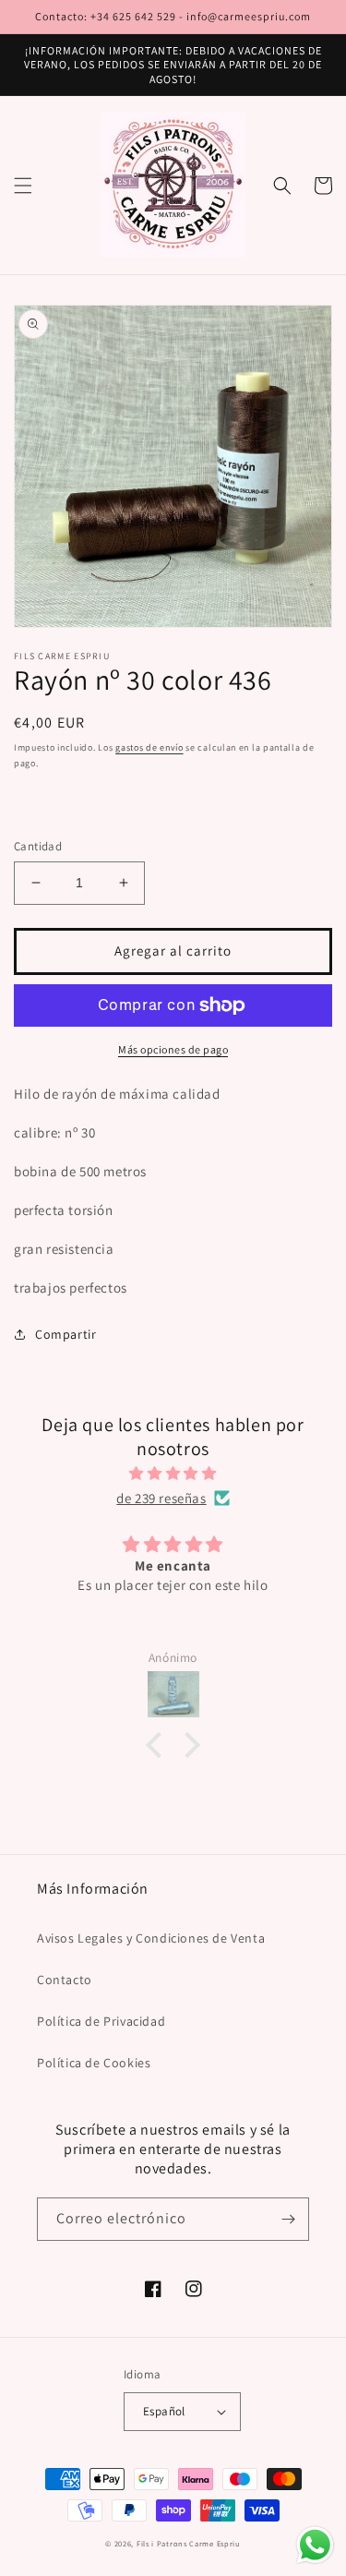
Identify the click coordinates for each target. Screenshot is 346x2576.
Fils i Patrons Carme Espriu (189, 2543)
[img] (173, 1473)
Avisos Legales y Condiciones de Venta (151, 1938)
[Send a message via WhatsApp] (315, 2545)
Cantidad (38, 846)
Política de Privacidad (101, 2021)
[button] (23, 186)
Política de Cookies (94, 2063)
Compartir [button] (66, 1334)
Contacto (65, 1980)
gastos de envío (149, 747)
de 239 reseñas (161, 1498)
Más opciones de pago (173, 1049)
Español (164, 2411)
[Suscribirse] (288, 2219)
